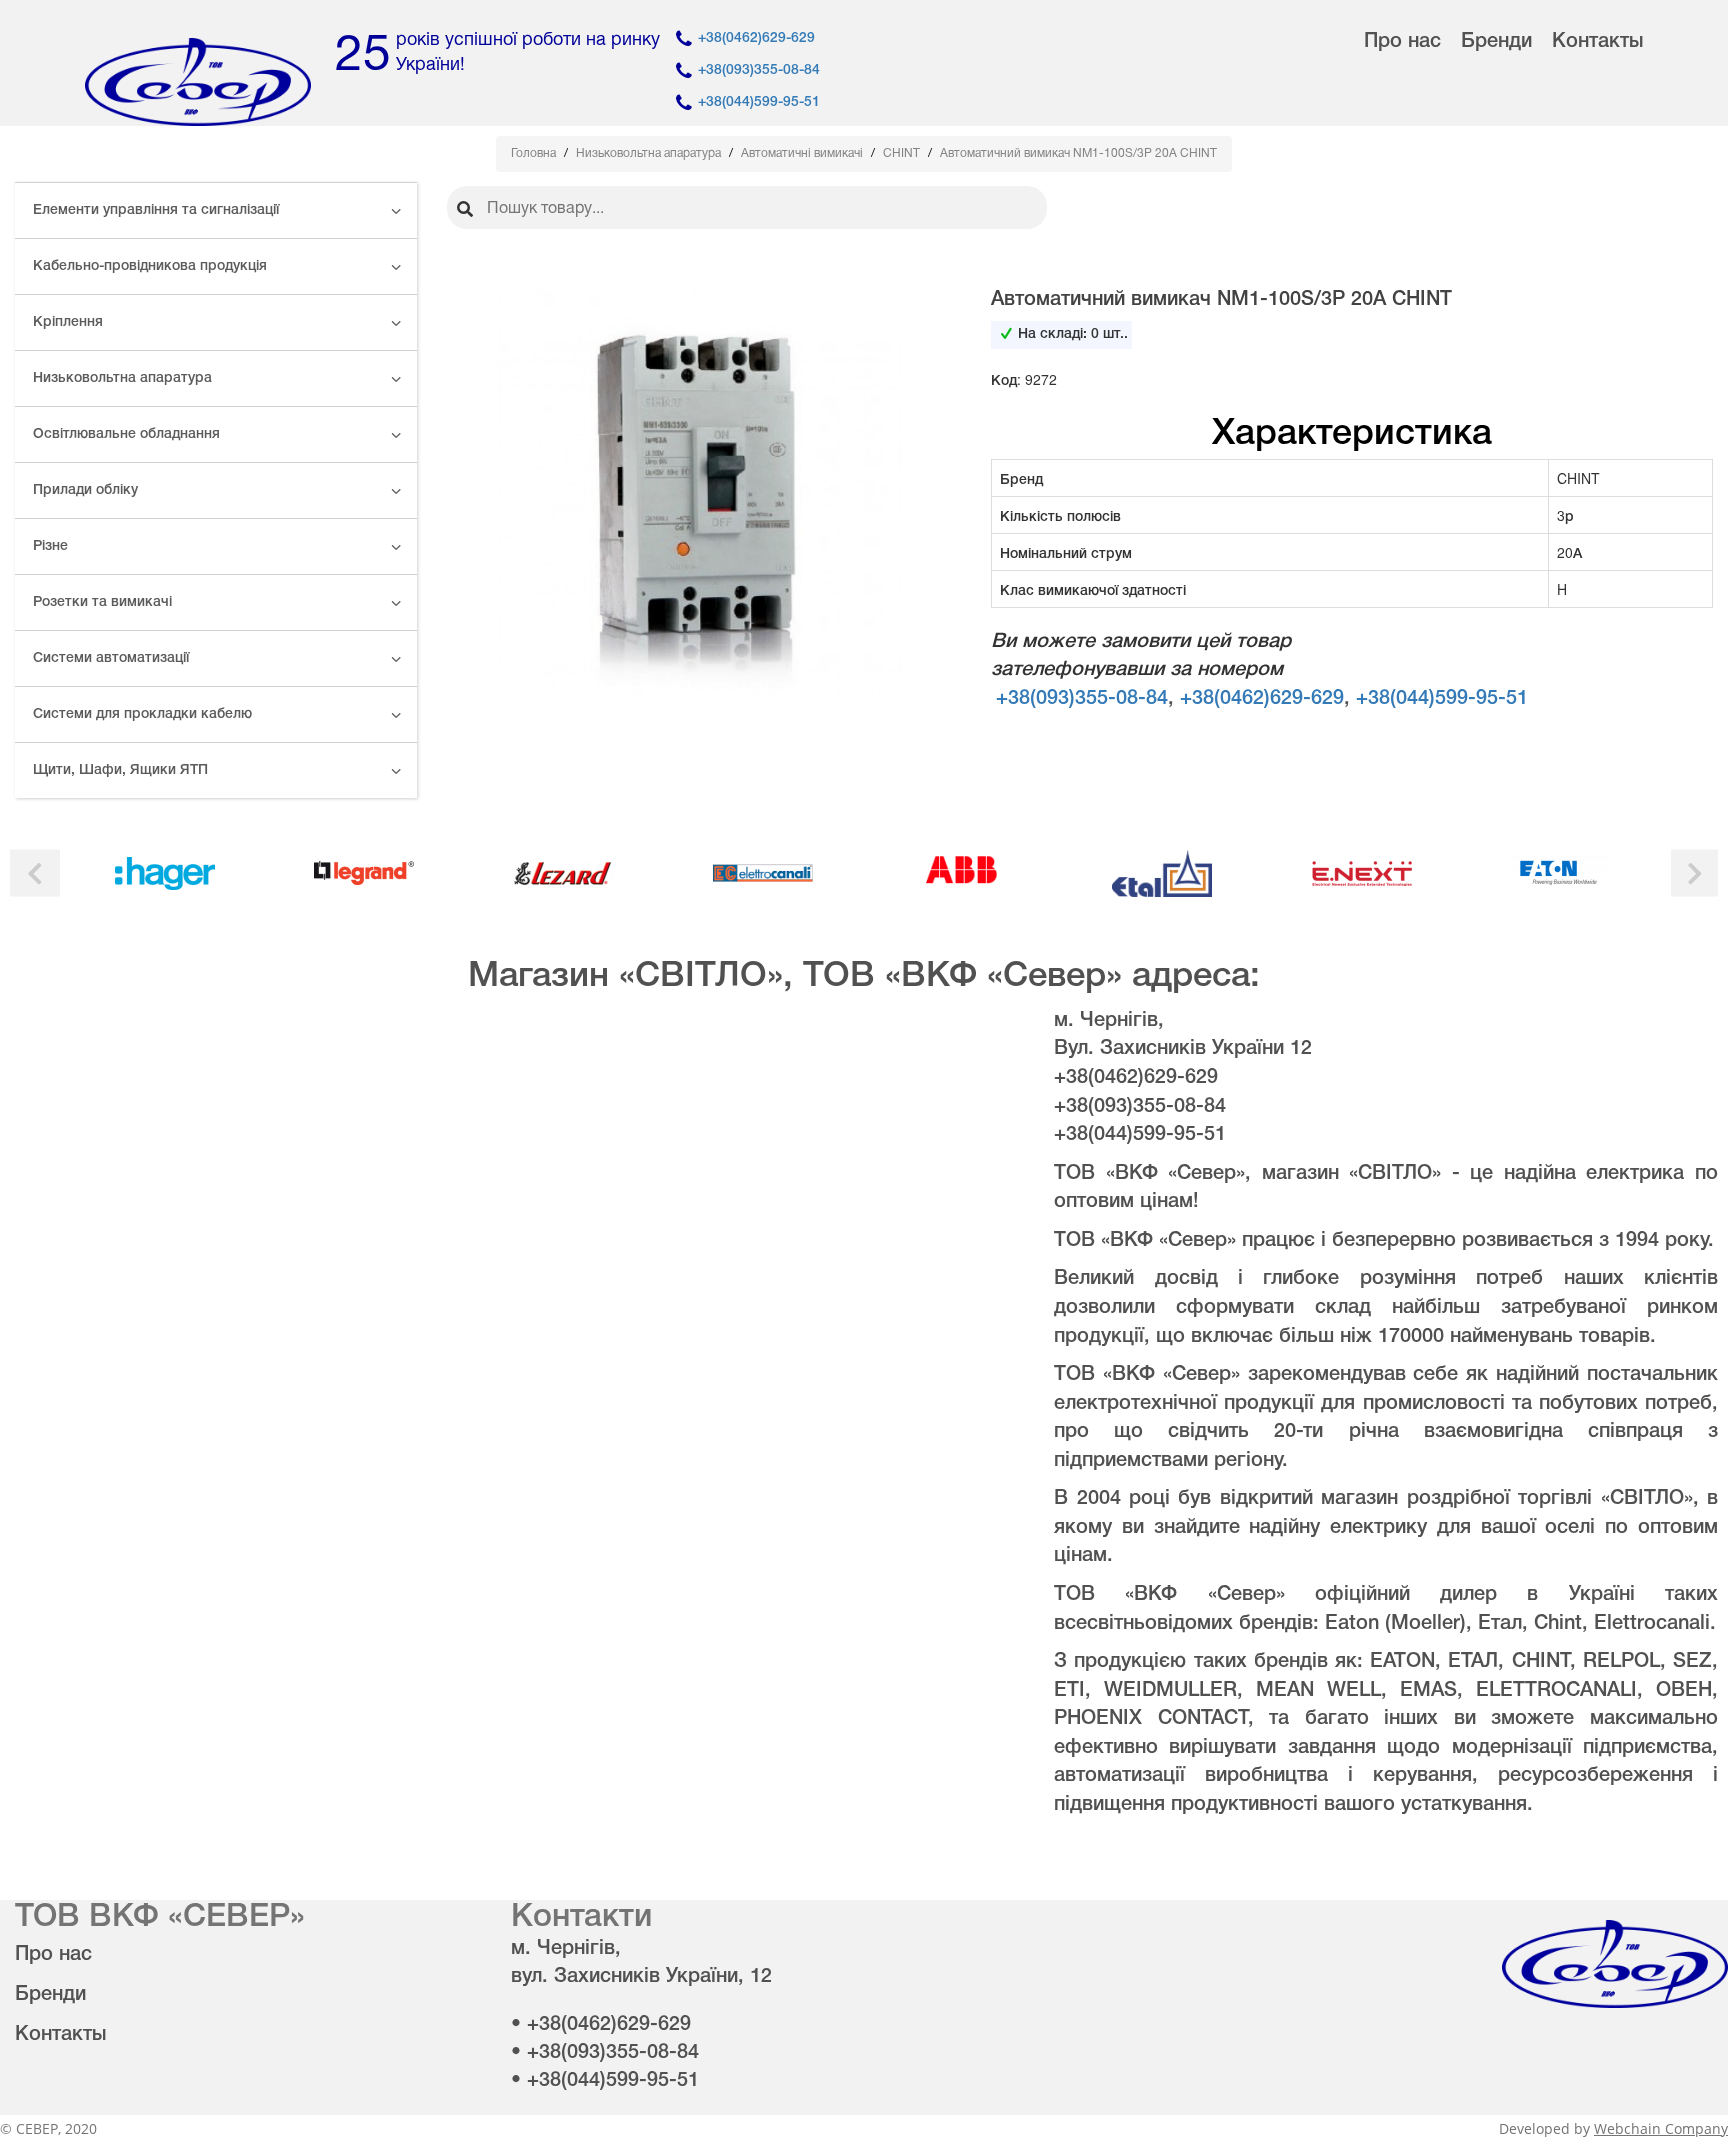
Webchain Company (1661, 2128)
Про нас (1402, 42)
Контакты (1597, 42)
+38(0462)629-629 (756, 38)
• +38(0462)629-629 (601, 2025)
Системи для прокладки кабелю (142, 714)
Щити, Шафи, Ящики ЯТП (120, 770)
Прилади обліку (85, 490)
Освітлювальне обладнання (126, 434)
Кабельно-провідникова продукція (150, 266)
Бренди (1496, 42)
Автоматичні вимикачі (803, 153)
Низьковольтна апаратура (122, 378)
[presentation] (35, 873)
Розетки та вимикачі (102, 602)
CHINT (903, 153)
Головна (535, 153)
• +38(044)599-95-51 (605, 2081)
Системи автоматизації (111, 658)
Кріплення (68, 322)
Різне (50, 546)
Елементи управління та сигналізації (156, 210)
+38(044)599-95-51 (759, 102)
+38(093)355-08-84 (759, 70)
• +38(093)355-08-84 (605, 2053)
